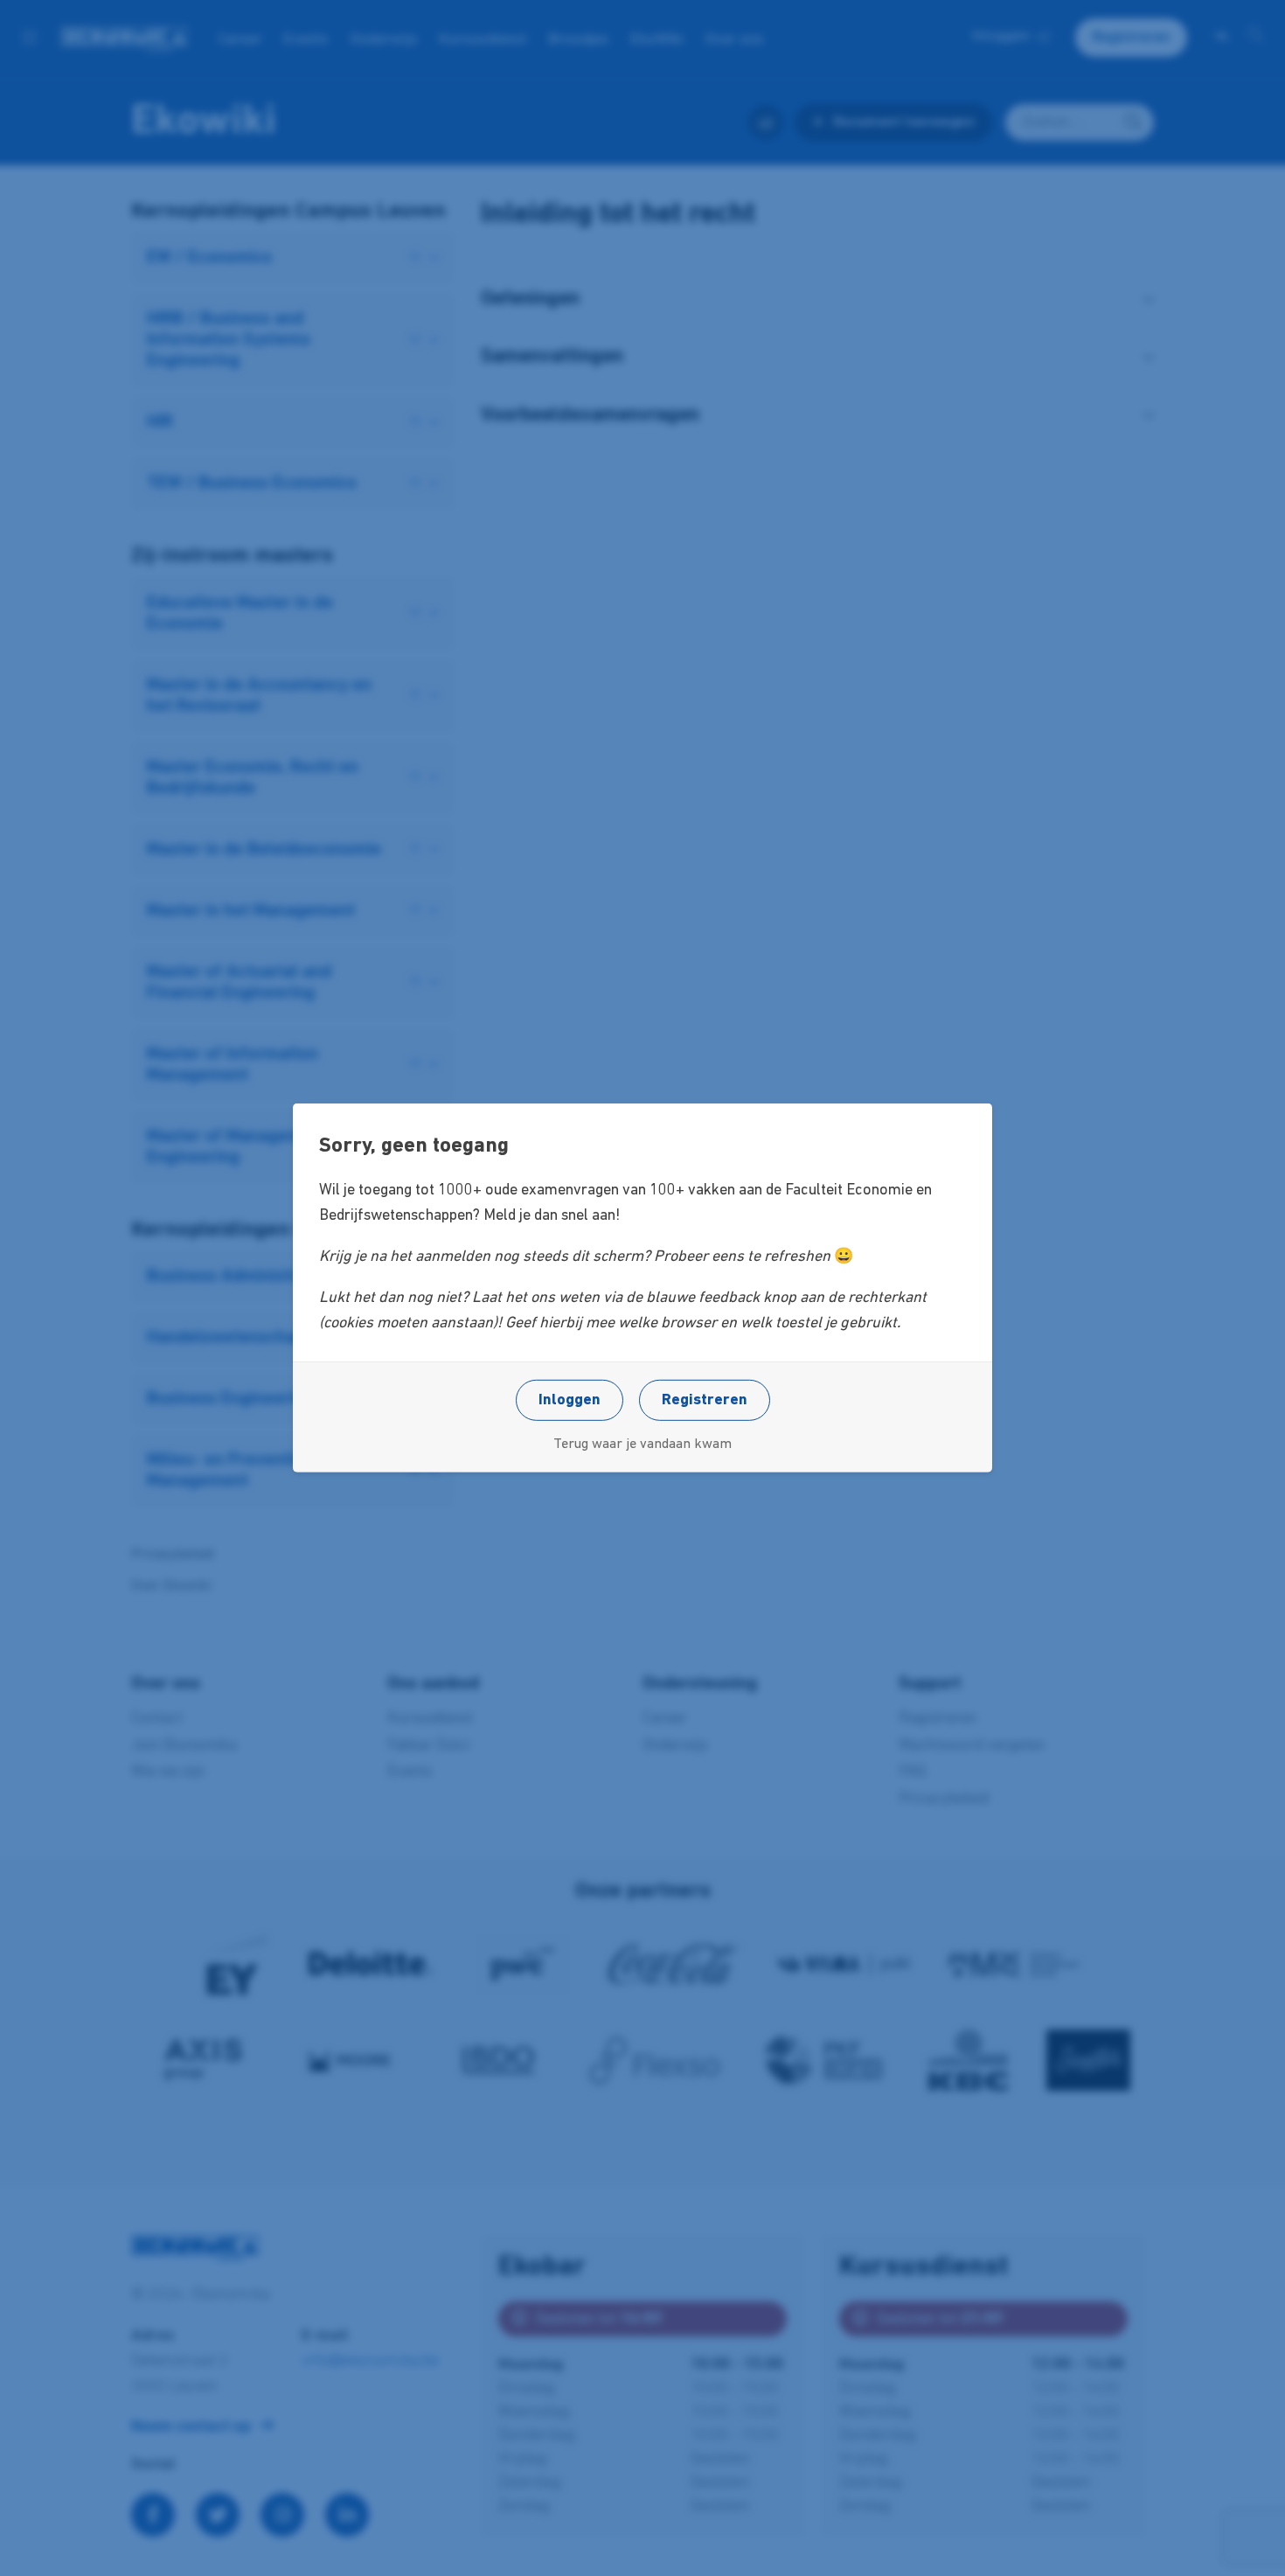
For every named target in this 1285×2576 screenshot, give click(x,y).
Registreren (705, 1401)
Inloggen (570, 1401)
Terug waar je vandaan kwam (642, 1445)
